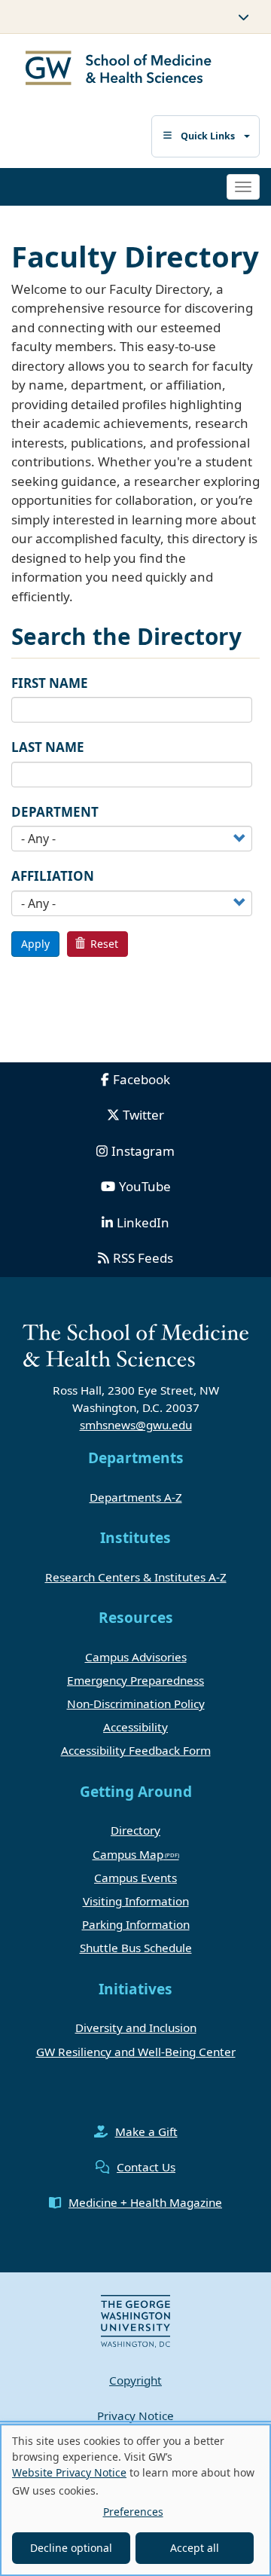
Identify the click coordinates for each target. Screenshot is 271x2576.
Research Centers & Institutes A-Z (136, 1577)
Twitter (143, 1115)
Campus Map (128, 1854)
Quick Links (208, 136)
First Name (50, 683)
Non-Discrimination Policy (136, 1704)
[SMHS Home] (119, 70)
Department (55, 812)
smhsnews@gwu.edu (136, 1425)
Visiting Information (136, 1901)
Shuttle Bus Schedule (136, 1948)
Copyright (135, 2380)
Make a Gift (146, 2131)
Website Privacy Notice (69, 2472)
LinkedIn (143, 1222)
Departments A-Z (136, 1497)
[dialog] (135, 2500)
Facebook (142, 1079)
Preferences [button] (133, 2512)
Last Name (48, 747)
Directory (135, 1830)
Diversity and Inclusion (136, 2027)
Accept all (195, 2548)
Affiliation (53, 876)
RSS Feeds (143, 1258)
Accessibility (135, 1727)
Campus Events (135, 1878)
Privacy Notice (135, 2416)
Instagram (143, 1151)
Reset (103, 944)
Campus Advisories (136, 1657)
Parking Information (136, 1924)
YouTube (145, 1186)
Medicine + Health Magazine (145, 2202)
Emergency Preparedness (135, 1680)
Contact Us (146, 2167)
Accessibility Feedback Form (136, 1750)
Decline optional (71, 2548)
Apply (35, 944)
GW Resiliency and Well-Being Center (136, 2052)
